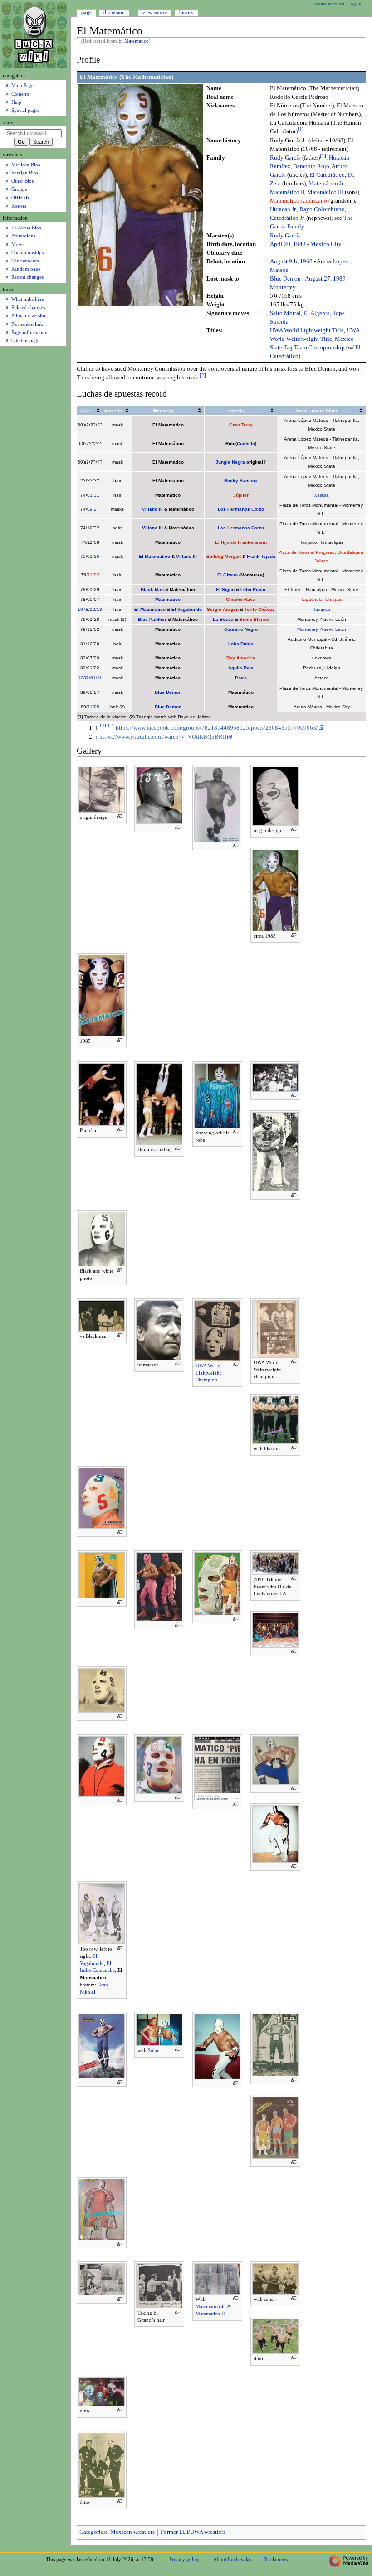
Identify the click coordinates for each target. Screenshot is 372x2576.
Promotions (23, 236)
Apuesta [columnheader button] (113, 410)
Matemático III (325, 192)
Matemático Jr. (326, 184)
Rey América (241, 658)
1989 (339, 279)
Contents (20, 94)
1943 (299, 244)
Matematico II (210, 2314)
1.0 (103, 726)
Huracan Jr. (283, 209)
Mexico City (326, 244)
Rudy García (285, 158)
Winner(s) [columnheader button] (163, 410)
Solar (153, 2050)
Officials (20, 198)
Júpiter (241, 495)
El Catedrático (327, 175)
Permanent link (27, 324)
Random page (26, 269)
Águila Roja (241, 668)
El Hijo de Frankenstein (241, 542)
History (186, 12)
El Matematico (134, 41)
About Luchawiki (232, 2559)
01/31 (93, 495)
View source (155, 12)
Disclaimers (276, 2559)
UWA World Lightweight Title (307, 330)
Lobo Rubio (253, 589)
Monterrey (283, 287)
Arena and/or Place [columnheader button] (317, 410)
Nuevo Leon (333, 629)
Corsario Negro (241, 629)
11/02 (93, 575)
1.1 (111, 726)
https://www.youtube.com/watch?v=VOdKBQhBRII (163, 737)
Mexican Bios (26, 165)
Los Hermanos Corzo (241, 509)
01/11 (96, 678)
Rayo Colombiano (322, 209)
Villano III (152, 509)
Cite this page (25, 340)
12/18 (96, 609)
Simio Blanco (254, 619)
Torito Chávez (259, 609)
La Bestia (223, 619)
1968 (306, 261)
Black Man (152, 589)
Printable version (29, 315)
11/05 (93, 707)
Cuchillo (246, 443)
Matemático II (287, 192)
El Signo (225, 589)
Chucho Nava (241, 599)
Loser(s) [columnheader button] (236, 410)
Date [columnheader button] (85, 410)
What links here (28, 299)
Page (86, 12)
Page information (29, 332)
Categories (93, 2532)
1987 (83, 678)
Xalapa (321, 495)
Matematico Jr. (211, 2306)
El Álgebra (317, 313)
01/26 (93, 556)
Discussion (114, 12)
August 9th (284, 261)
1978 (83, 609)
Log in (355, 4)
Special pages (25, 110)
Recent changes (27, 277)
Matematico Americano (299, 201)
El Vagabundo (187, 609)
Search (9, 123)
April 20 (280, 244)
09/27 (93, 509)
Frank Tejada (261, 556)
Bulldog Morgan (224, 556)
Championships (27, 252)
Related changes (28, 307)
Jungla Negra (230, 462)
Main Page (22, 85)
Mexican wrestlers (132, 2532)
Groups (19, 189)
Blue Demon (285, 279)
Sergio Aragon (223, 609)
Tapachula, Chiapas (322, 599)
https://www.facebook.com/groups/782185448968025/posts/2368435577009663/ (217, 728)
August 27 (318, 279)
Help (16, 102)
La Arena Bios (26, 228)
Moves (18, 244)
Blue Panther (152, 619)
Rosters (19, 206)
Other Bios (22, 181)
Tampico (322, 609)
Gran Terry (241, 425)
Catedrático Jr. (287, 218)
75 (83, 556)
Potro (241, 678)
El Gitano (228, 575)
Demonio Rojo (311, 166)
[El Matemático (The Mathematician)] (141, 195)
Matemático (168, 599)
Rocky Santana (241, 481)
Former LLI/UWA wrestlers (193, 2532)
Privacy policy (184, 2559)
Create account (329, 4)
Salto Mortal (285, 313)
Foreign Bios (25, 173)
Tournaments (25, 261)
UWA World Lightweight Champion (208, 1373)
